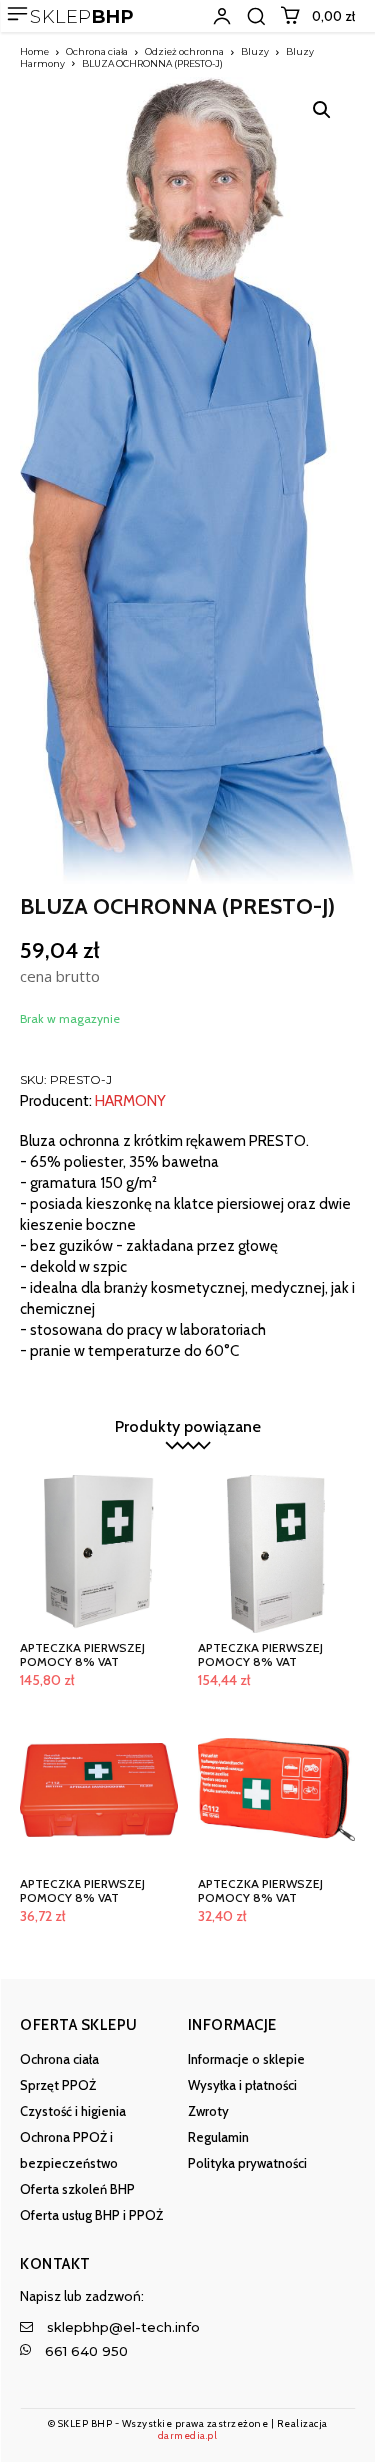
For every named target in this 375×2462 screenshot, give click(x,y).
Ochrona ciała (97, 51)
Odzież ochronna (184, 51)
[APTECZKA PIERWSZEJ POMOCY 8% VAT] (99, 1554)
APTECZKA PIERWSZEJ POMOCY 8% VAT (82, 1654)
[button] (256, 16)
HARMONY (130, 1101)
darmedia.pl (188, 2435)
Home (34, 51)
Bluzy (255, 51)
